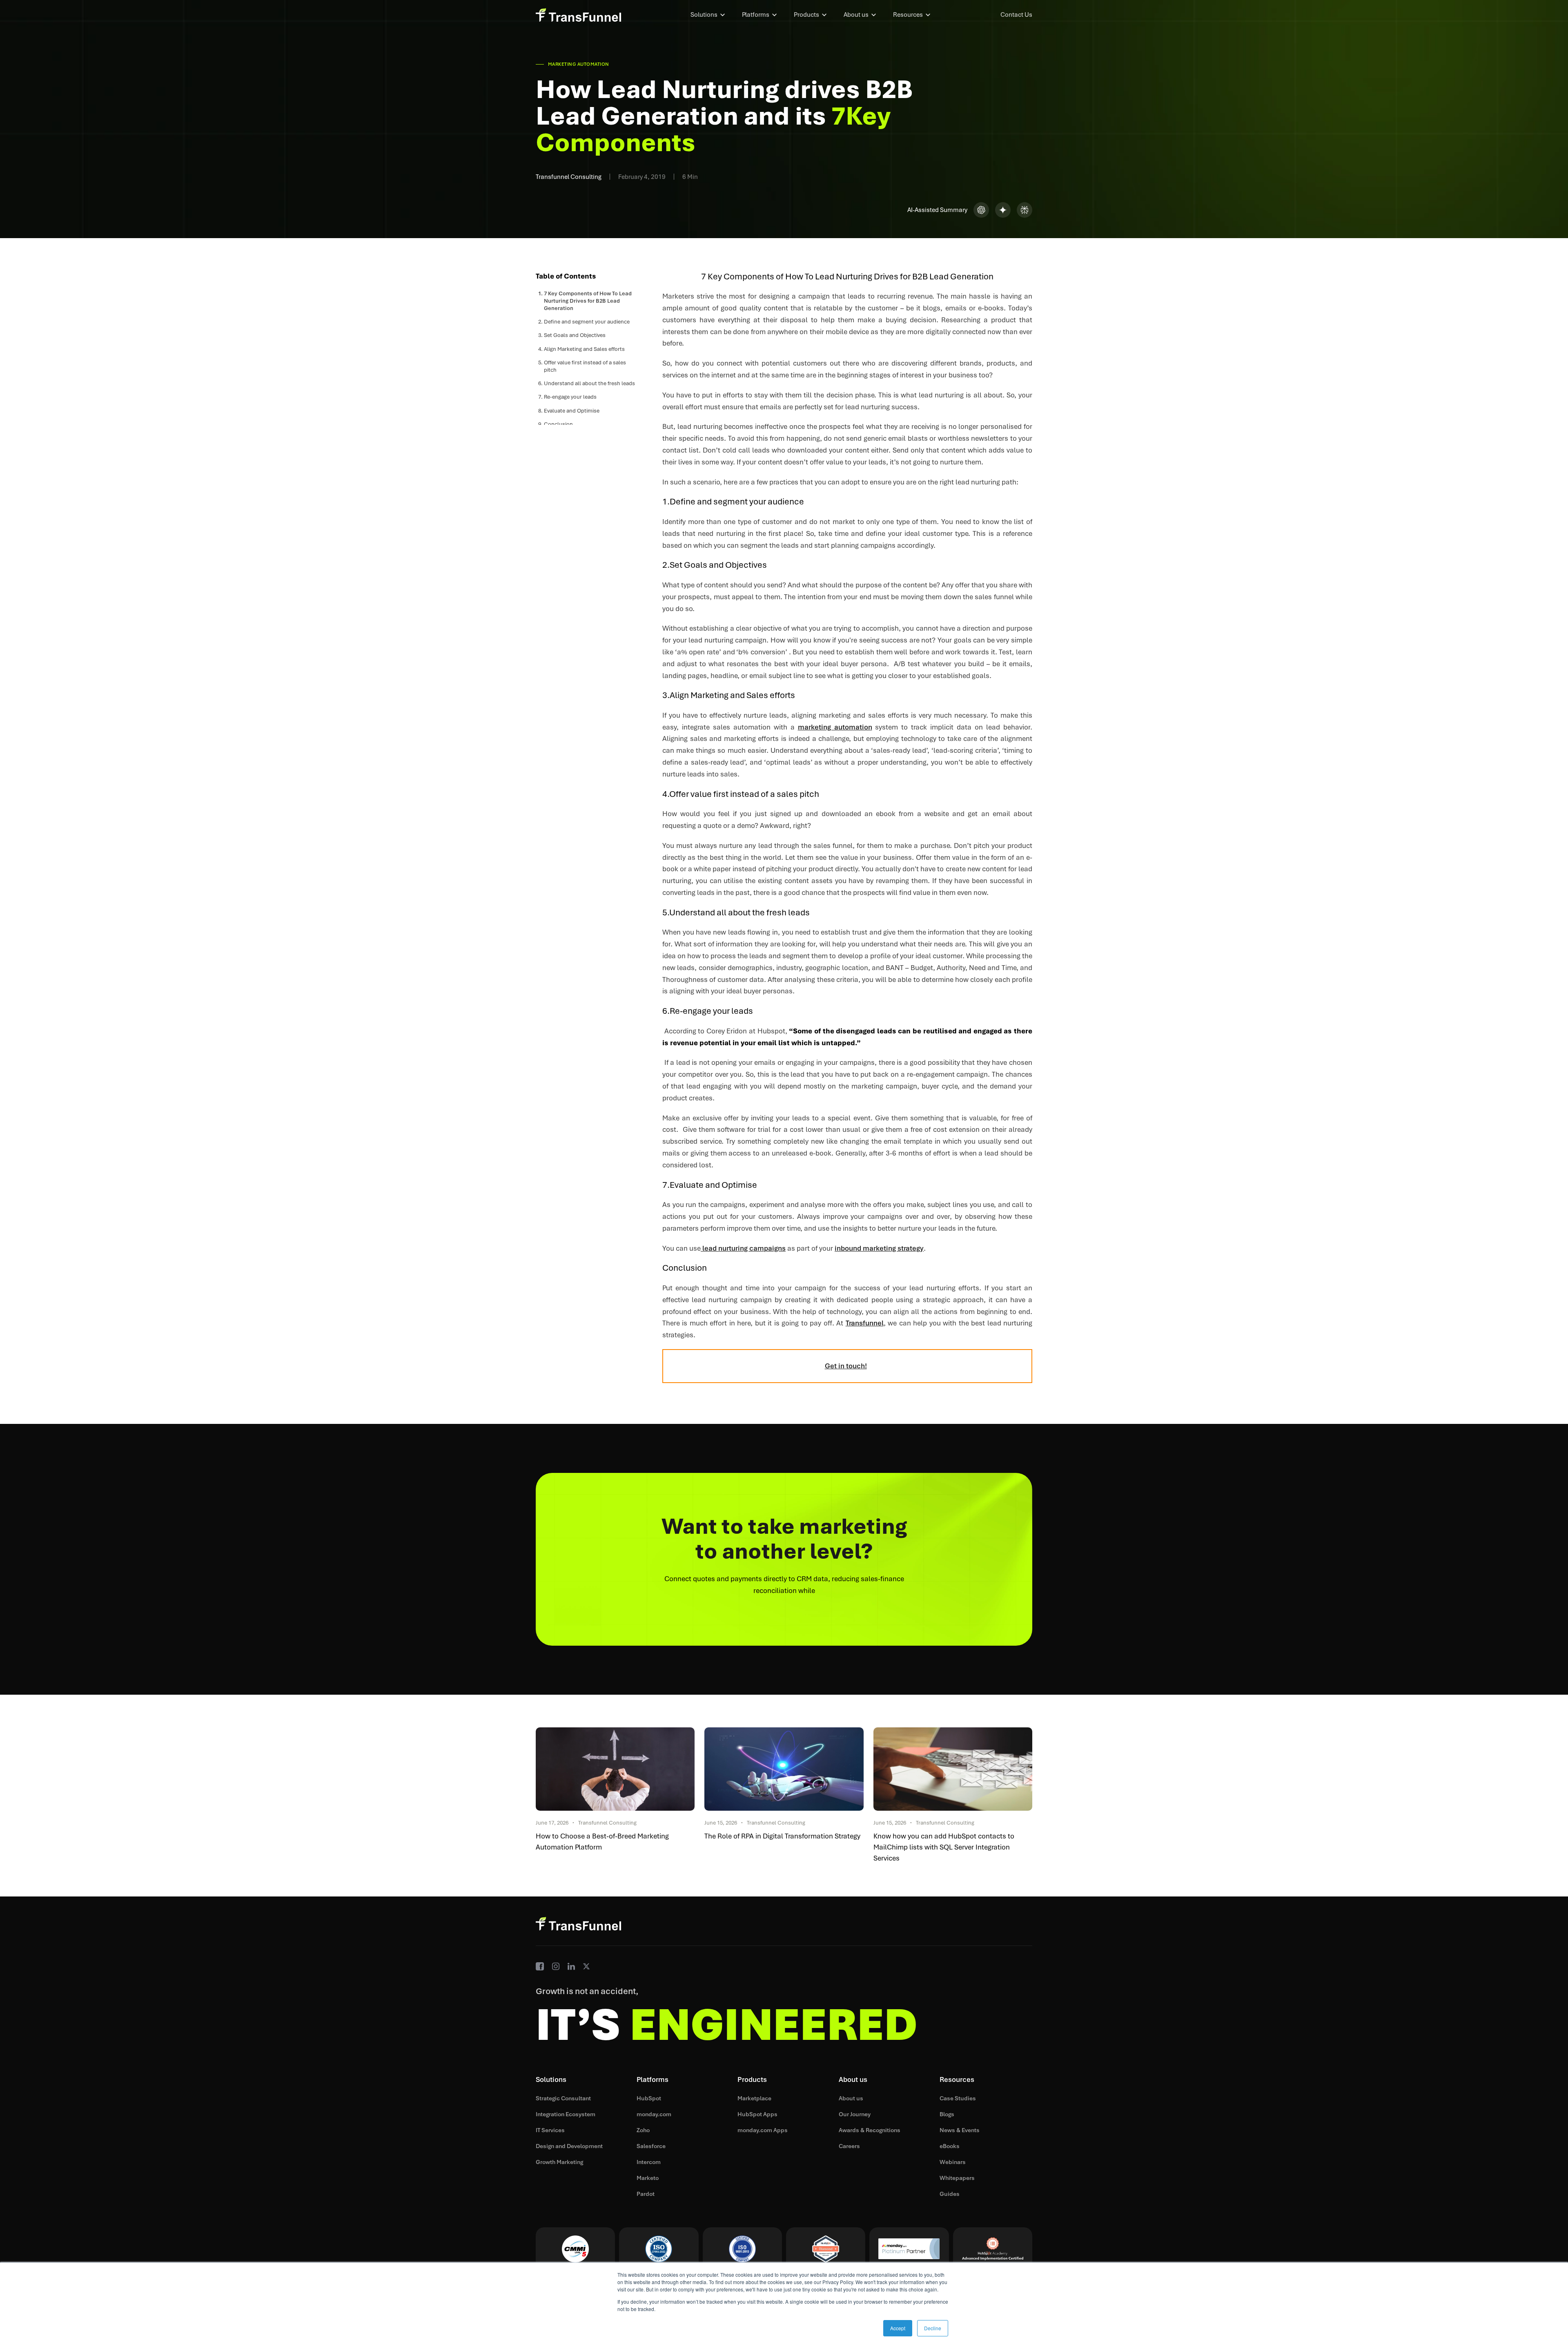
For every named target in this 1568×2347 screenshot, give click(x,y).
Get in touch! (846, 1366)
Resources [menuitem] (908, 15)
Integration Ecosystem (566, 2114)
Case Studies (958, 2098)
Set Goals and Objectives (575, 335)
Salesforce (651, 2146)
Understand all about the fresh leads (589, 383)
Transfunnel (865, 1323)
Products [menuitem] (806, 15)
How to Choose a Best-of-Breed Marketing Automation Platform (602, 1842)
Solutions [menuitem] (704, 15)
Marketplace (754, 2098)
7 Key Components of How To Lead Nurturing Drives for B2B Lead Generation (588, 301)
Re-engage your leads (570, 397)
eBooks (950, 2146)
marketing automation (835, 727)
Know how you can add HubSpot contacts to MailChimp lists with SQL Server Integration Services (944, 1847)
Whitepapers (957, 2178)
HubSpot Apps (757, 2114)
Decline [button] (933, 2328)
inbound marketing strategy (879, 1248)
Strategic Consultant (563, 2098)
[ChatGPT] (981, 210)
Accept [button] (898, 2328)
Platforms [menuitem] (756, 15)
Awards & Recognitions (870, 2130)
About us (851, 2098)
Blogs (947, 2114)
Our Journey (855, 2114)
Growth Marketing (559, 2162)
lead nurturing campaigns (743, 1248)
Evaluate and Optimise (572, 411)
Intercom (649, 2162)
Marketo (648, 2178)
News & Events (960, 2130)
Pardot (646, 2194)
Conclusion (558, 424)
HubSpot (649, 2098)
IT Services (550, 2130)
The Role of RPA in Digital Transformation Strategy (782, 1836)
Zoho (643, 2130)
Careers (849, 2146)
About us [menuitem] (856, 15)
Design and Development (569, 2146)
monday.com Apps (763, 2130)
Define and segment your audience (587, 322)
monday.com (654, 2114)
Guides (950, 2194)
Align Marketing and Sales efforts (584, 349)
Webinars (953, 2162)
